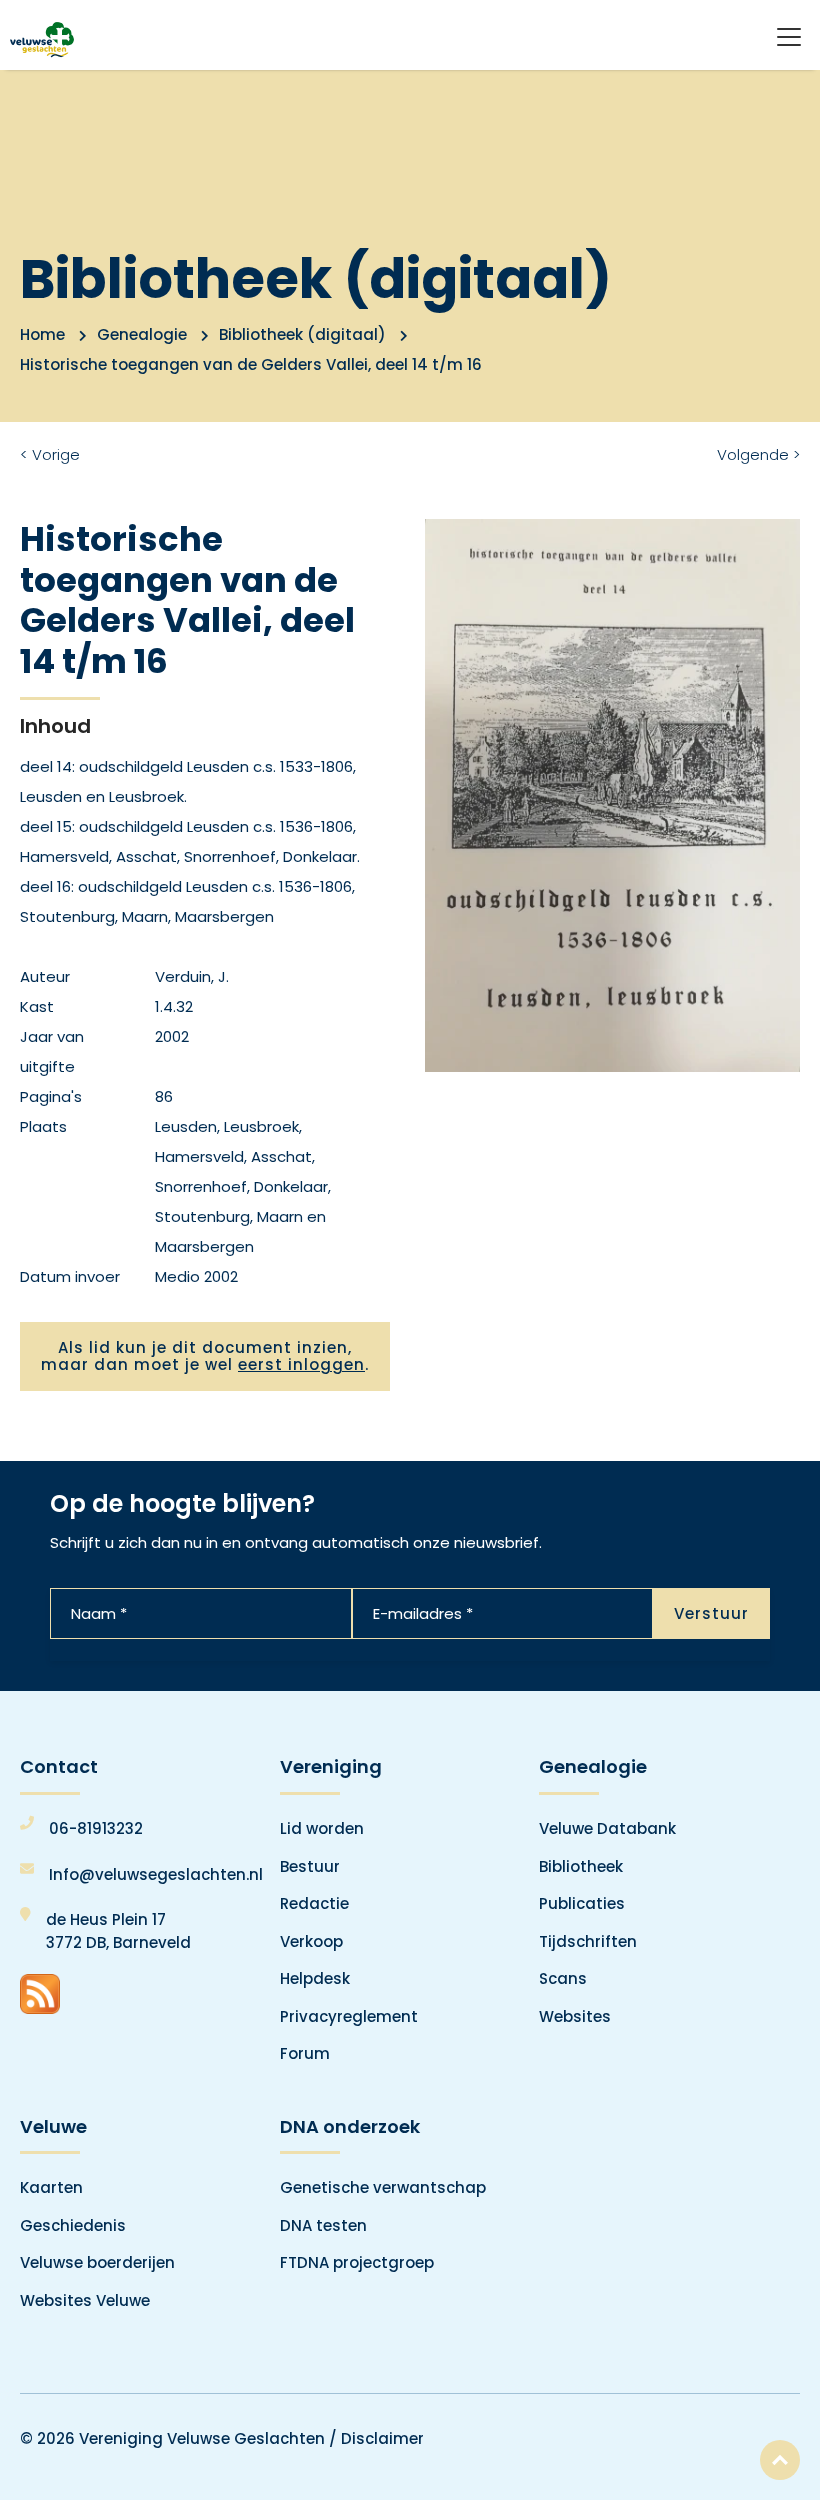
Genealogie (142, 334)
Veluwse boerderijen (97, 2262)
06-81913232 (96, 1828)
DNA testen (323, 2225)
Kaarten (51, 2187)
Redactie (314, 1903)
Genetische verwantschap (383, 2187)
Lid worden (322, 1828)
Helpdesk (315, 1978)
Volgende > (758, 454)
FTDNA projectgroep (357, 2262)
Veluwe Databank (607, 1828)
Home (42, 334)
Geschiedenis (73, 2225)
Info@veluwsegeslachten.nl (156, 1874)
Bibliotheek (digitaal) (302, 334)
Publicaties (582, 1903)
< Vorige (50, 454)
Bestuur (310, 1866)
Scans (563, 1978)
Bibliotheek (581, 1866)
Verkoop (311, 1941)
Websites (575, 2016)
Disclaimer (382, 2438)
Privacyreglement (349, 2016)
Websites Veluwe (85, 2300)
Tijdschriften (588, 1941)
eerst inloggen (301, 1364)
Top (780, 2460)
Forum (305, 2053)
